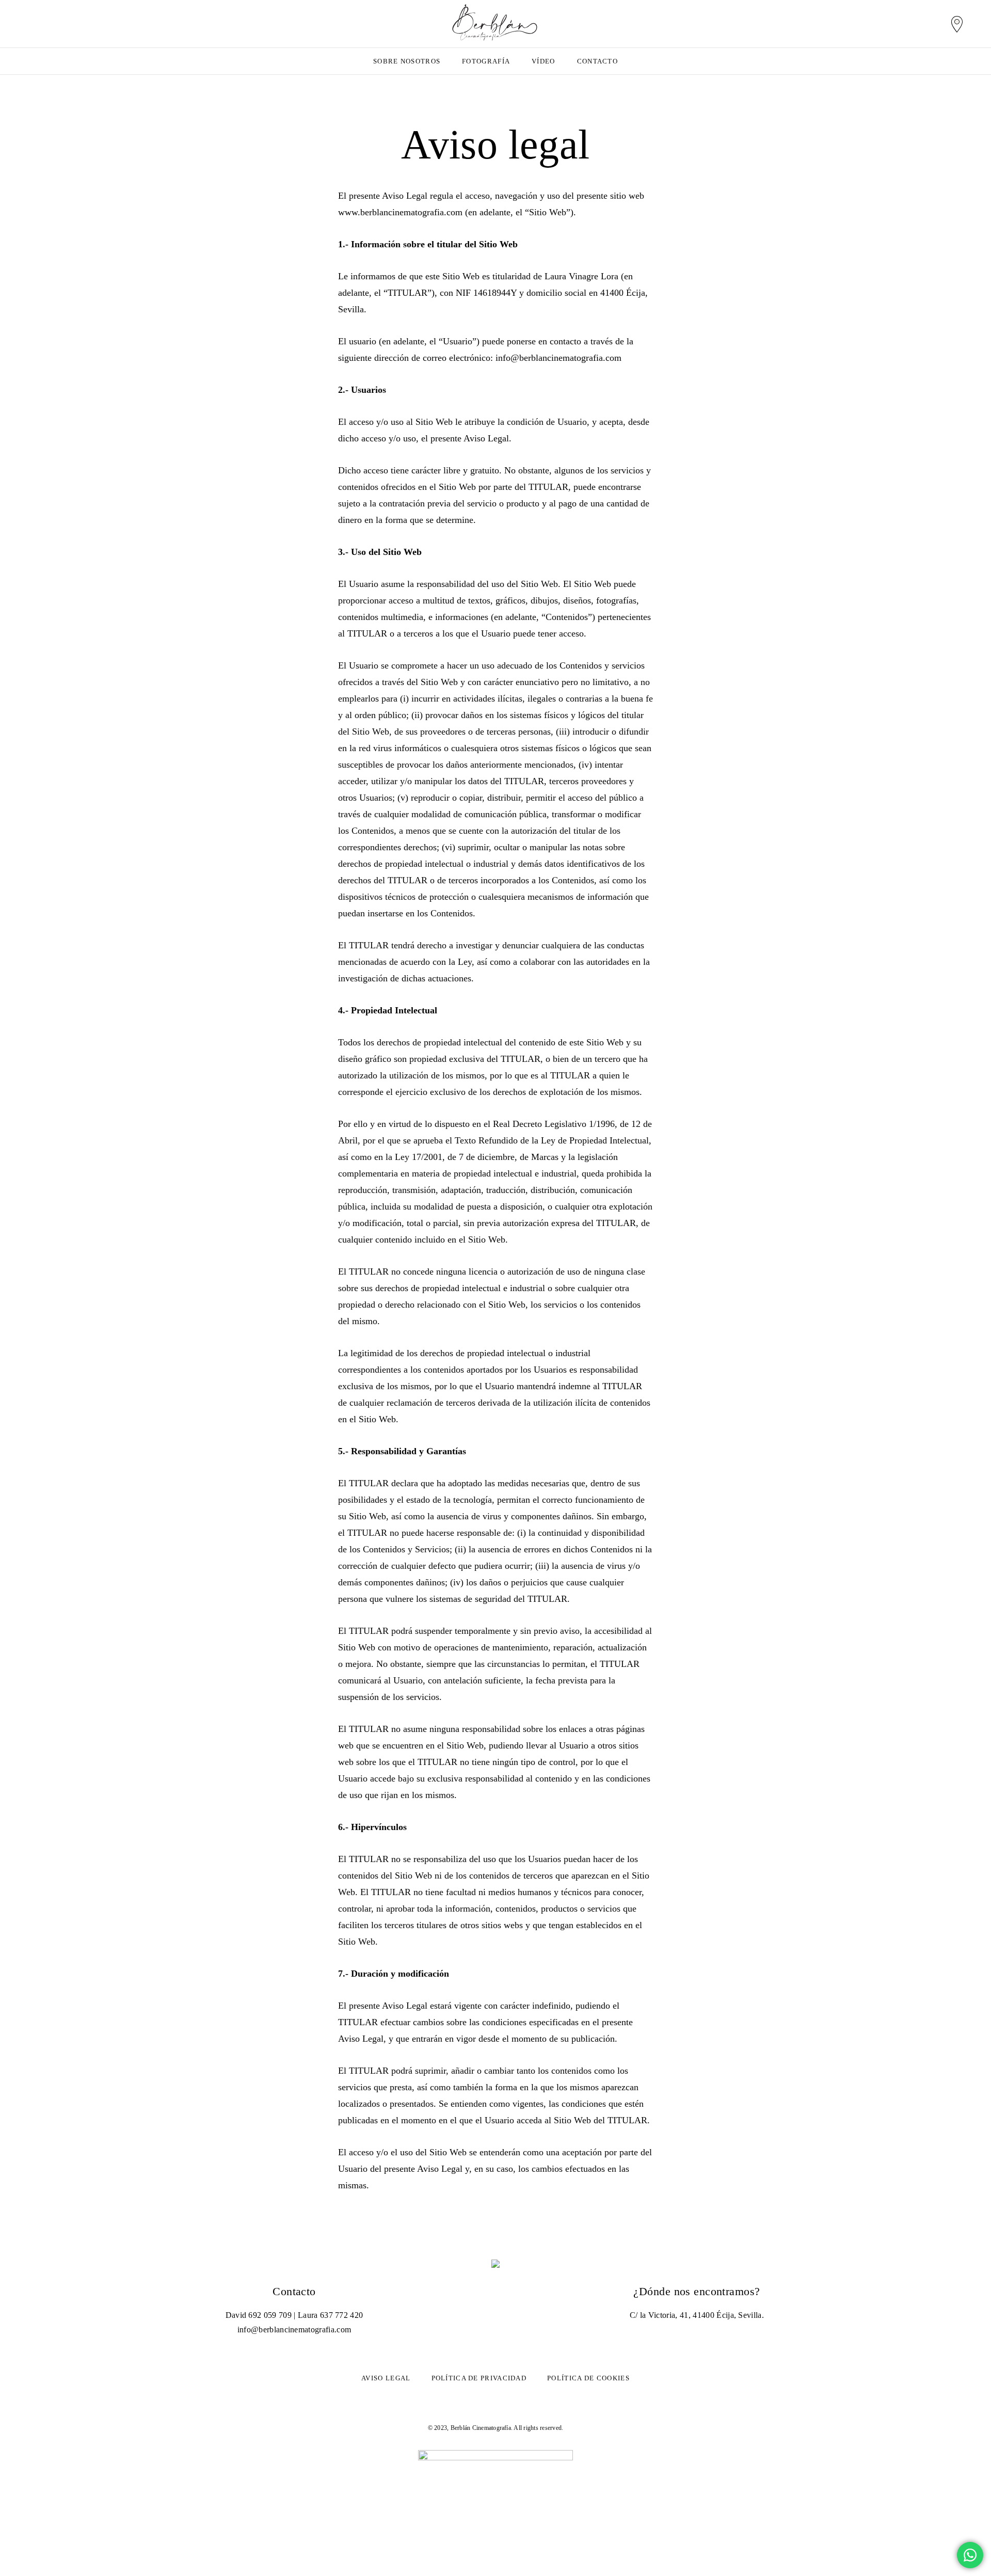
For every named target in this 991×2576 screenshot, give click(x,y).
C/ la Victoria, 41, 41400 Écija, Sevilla (696, 2315)
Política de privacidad (479, 2378)
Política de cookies (588, 2378)
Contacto (597, 61)
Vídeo (544, 61)
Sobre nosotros (407, 61)
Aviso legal (386, 2378)
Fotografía (486, 61)
